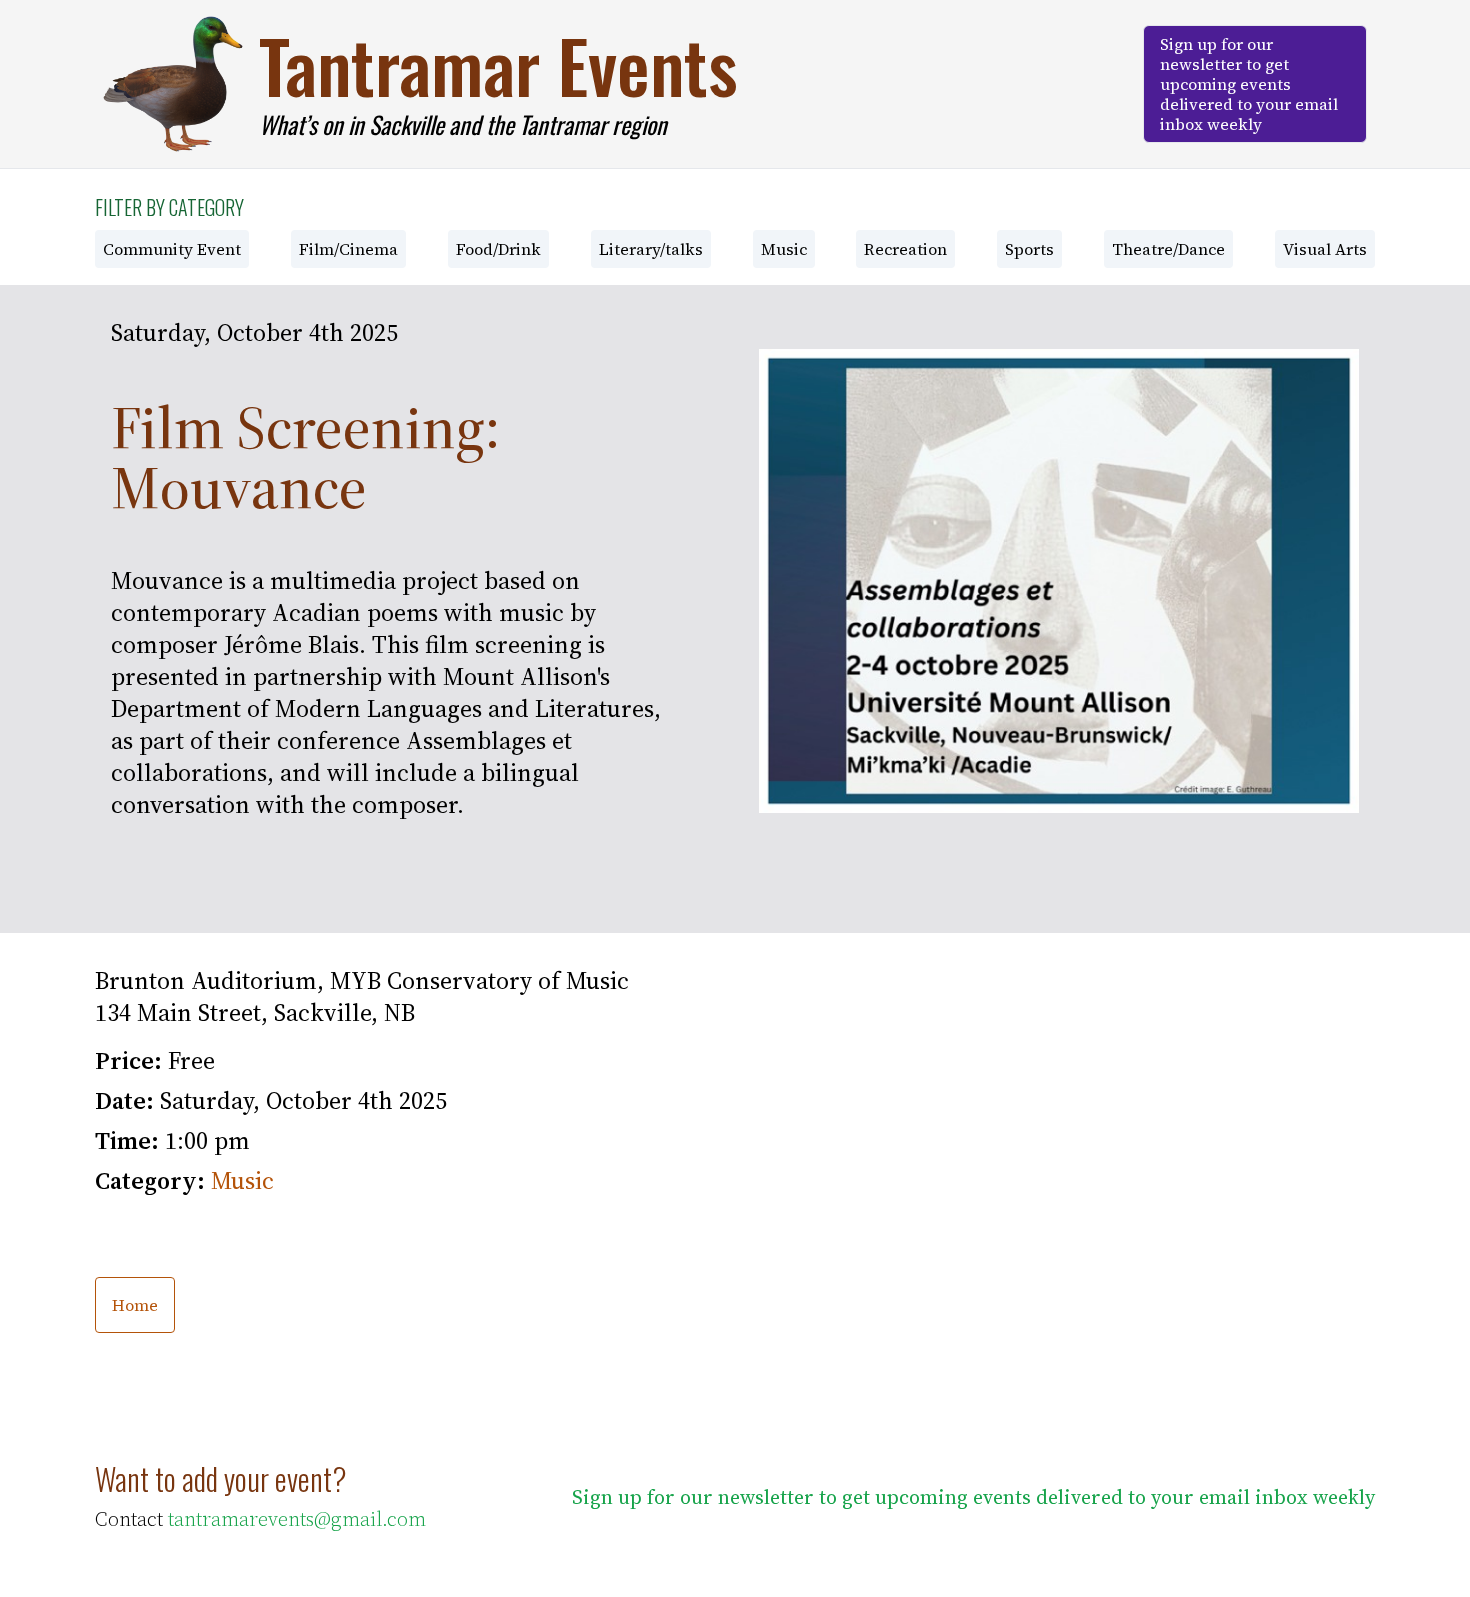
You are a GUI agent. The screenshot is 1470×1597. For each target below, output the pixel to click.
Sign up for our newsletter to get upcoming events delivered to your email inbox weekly (1249, 84)
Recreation (905, 249)
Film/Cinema (348, 249)
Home (135, 1305)
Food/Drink (498, 249)
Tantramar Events (498, 64)
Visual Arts (1325, 249)
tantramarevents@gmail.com (297, 1519)
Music (784, 249)
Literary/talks (651, 249)
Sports (1029, 249)
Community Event (172, 249)
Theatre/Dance (1168, 249)
